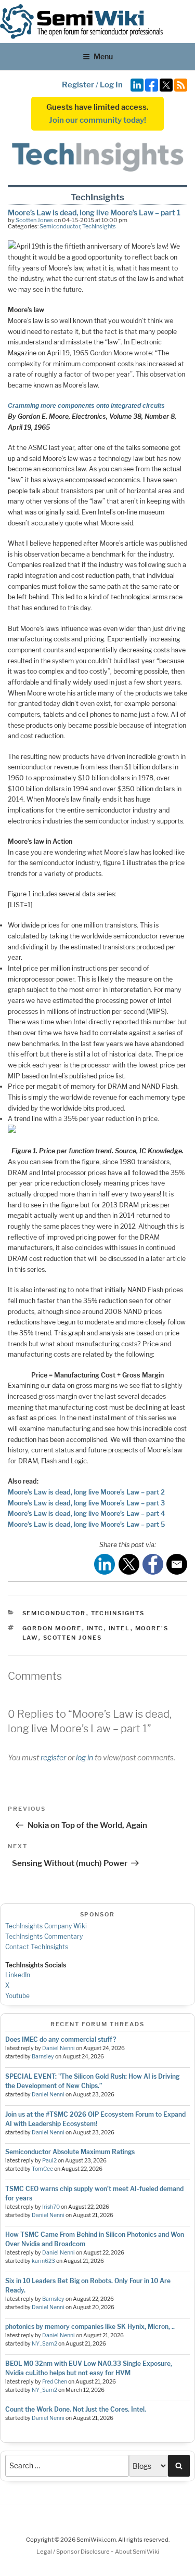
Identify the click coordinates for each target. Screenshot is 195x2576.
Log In (111, 85)
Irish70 (51, 2207)
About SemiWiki (137, 2552)
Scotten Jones (34, 220)
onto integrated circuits (130, 406)
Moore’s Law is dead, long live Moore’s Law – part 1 (94, 212)
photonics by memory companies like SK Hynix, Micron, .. (90, 2327)
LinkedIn (18, 1975)
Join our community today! (97, 120)
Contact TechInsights (37, 1947)
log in (84, 1757)
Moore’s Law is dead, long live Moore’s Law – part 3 (86, 1503)
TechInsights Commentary (44, 1936)
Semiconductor (60, 226)
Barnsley (43, 2057)
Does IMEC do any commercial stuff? (61, 2039)
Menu (103, 56)
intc (95, 1628)
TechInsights (99, 226)
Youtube (17, 1996)
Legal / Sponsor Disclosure (74, 2552)
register (53, 1757)
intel (120, 1628)
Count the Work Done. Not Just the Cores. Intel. (76, 2409)
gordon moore (52, 1628)
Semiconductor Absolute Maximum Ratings (70, 2152)
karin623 (43, 2261)
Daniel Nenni (58, 2048)
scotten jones (73, 1638)
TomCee (42, 2169)
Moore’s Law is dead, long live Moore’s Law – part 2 (86, 1492)
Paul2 (49, 2161)
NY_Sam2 (44, 2344)
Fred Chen (55, 2382)
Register (78, 85)
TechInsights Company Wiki (46, 1926)
